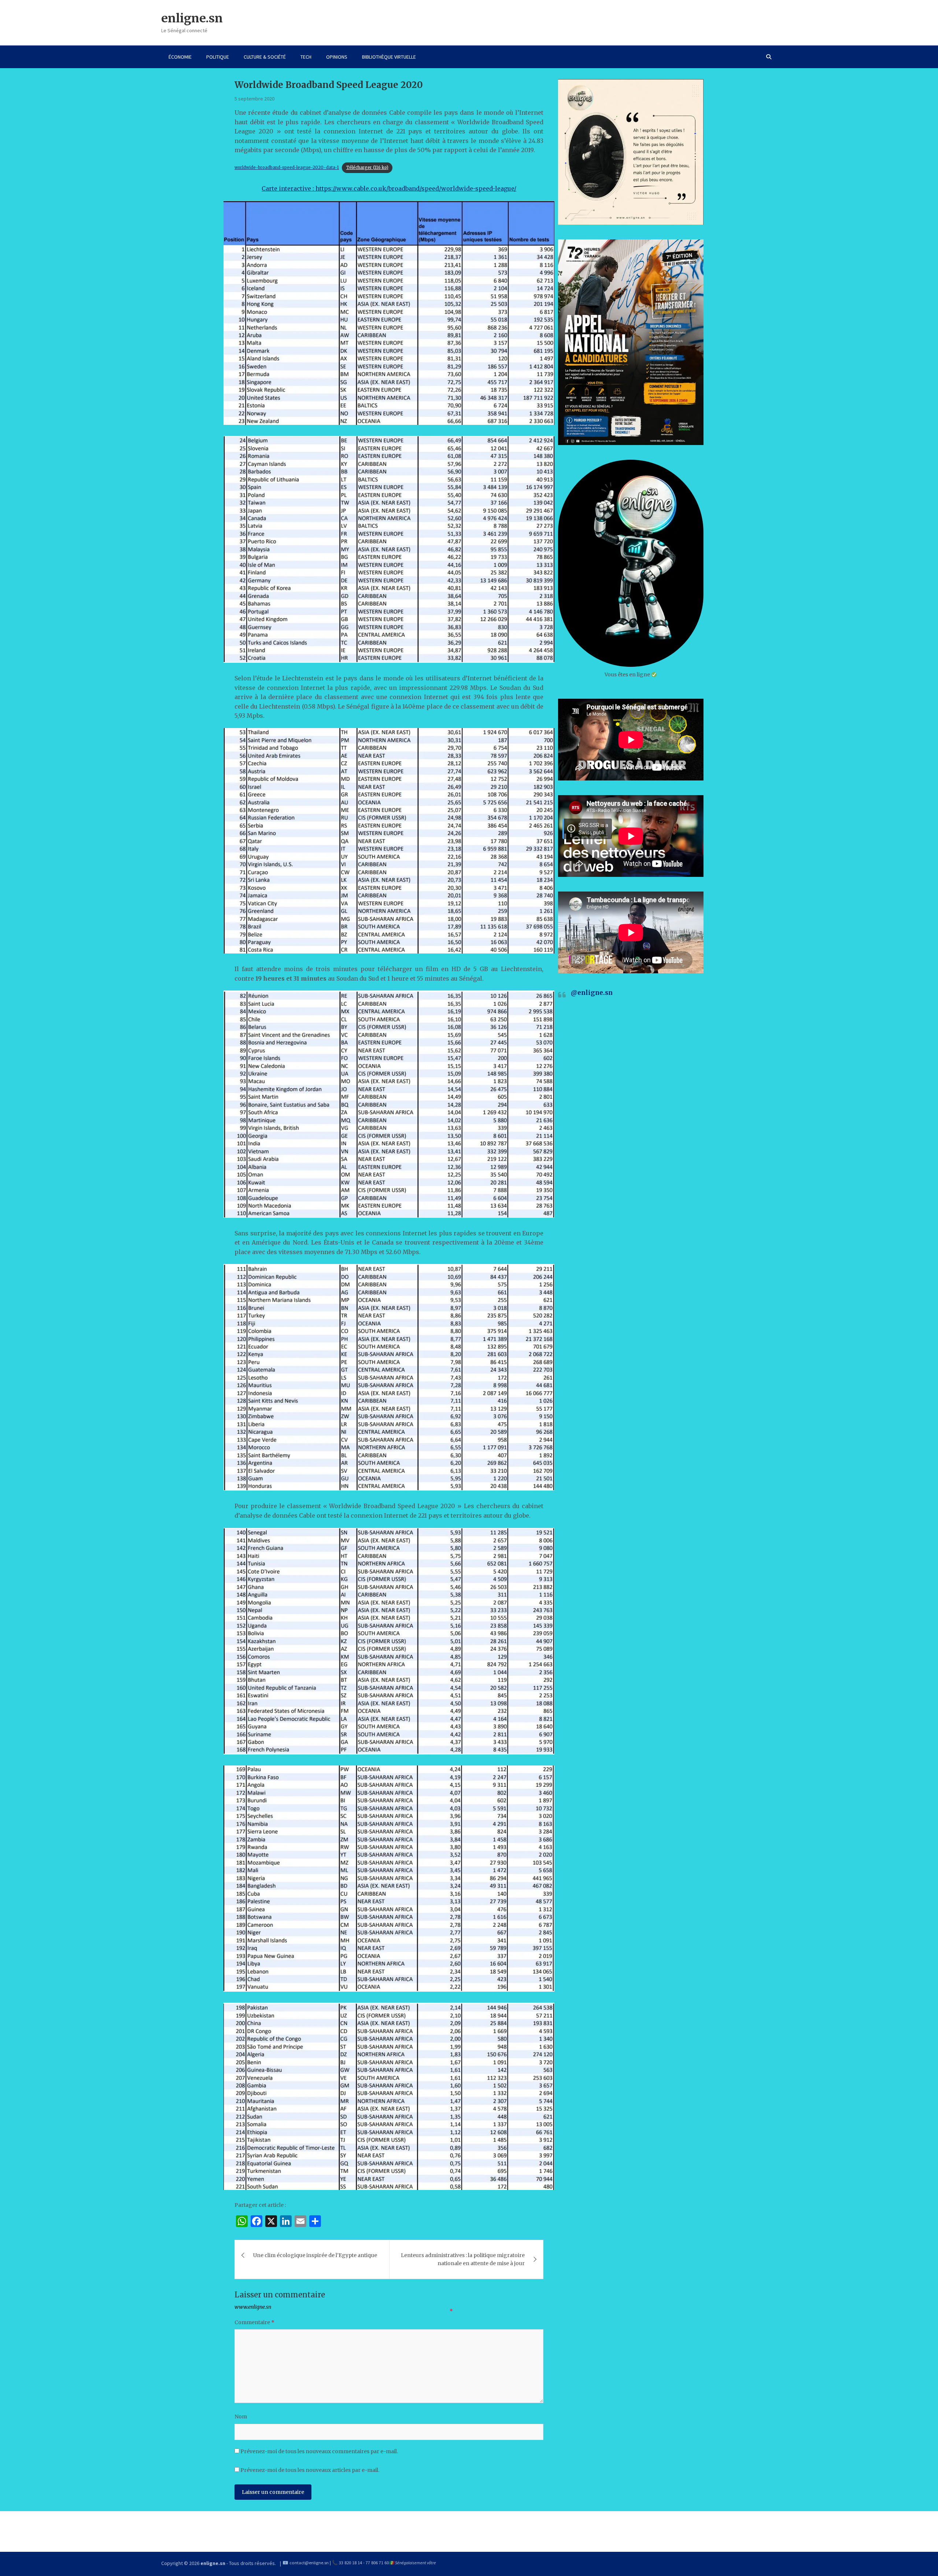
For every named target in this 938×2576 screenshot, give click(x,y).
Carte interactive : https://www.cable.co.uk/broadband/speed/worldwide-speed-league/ (389, 188)
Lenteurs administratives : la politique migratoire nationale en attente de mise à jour (463, 2259)
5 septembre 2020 (254, 99)
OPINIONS (337, 57)
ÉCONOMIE (180, 57)
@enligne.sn (592, 993)
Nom (241, 2417)
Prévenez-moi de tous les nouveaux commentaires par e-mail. (319, 2451)
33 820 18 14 (350, 2563)
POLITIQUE (218, 57)
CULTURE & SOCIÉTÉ (265, 57)
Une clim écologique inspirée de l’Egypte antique (315, 2255)
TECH (306, 57)
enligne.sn (192, 18)
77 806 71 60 (377, 2563)
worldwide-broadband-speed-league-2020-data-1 (287, 168)
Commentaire (254, 2322)
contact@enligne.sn (309, 2563)
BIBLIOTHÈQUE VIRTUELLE (389, 57)
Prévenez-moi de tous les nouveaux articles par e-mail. (310, 2470)
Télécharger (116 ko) (367, 168)
